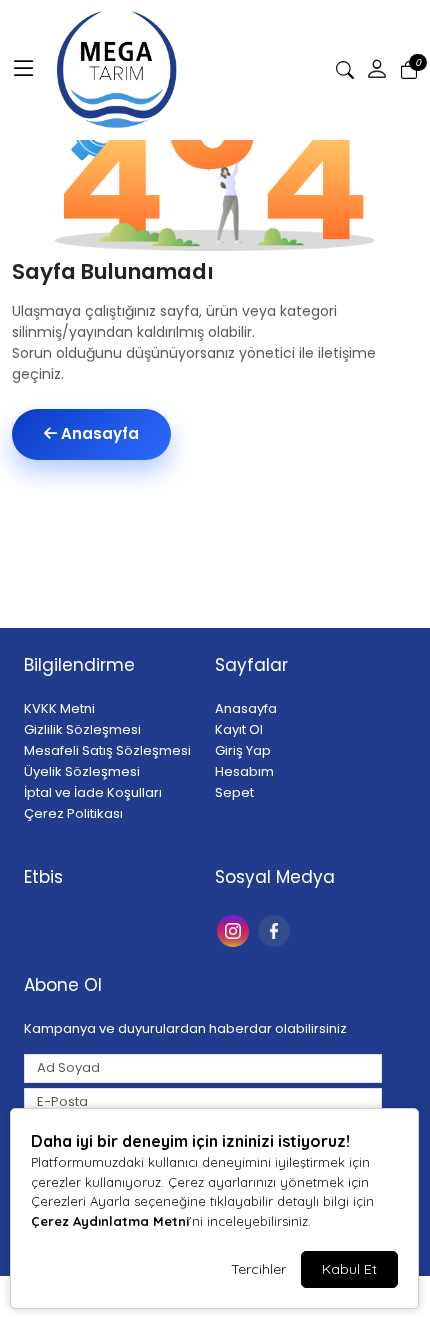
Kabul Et (349, 1269)
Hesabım (244, 771)
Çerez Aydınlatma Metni (110, 1221)
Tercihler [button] (258, 1269)
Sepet (234, 792)
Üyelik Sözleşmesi (82, 771)
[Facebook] (276, 929)
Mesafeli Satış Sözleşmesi (107, 750)
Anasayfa (98, 433)
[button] (24, 70)
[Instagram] (235, 929)
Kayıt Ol (239, 729)
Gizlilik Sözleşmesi (82, 729)
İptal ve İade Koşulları (93, 792)
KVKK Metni (59, 708)
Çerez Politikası (73, 813)
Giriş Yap (243, 750)
